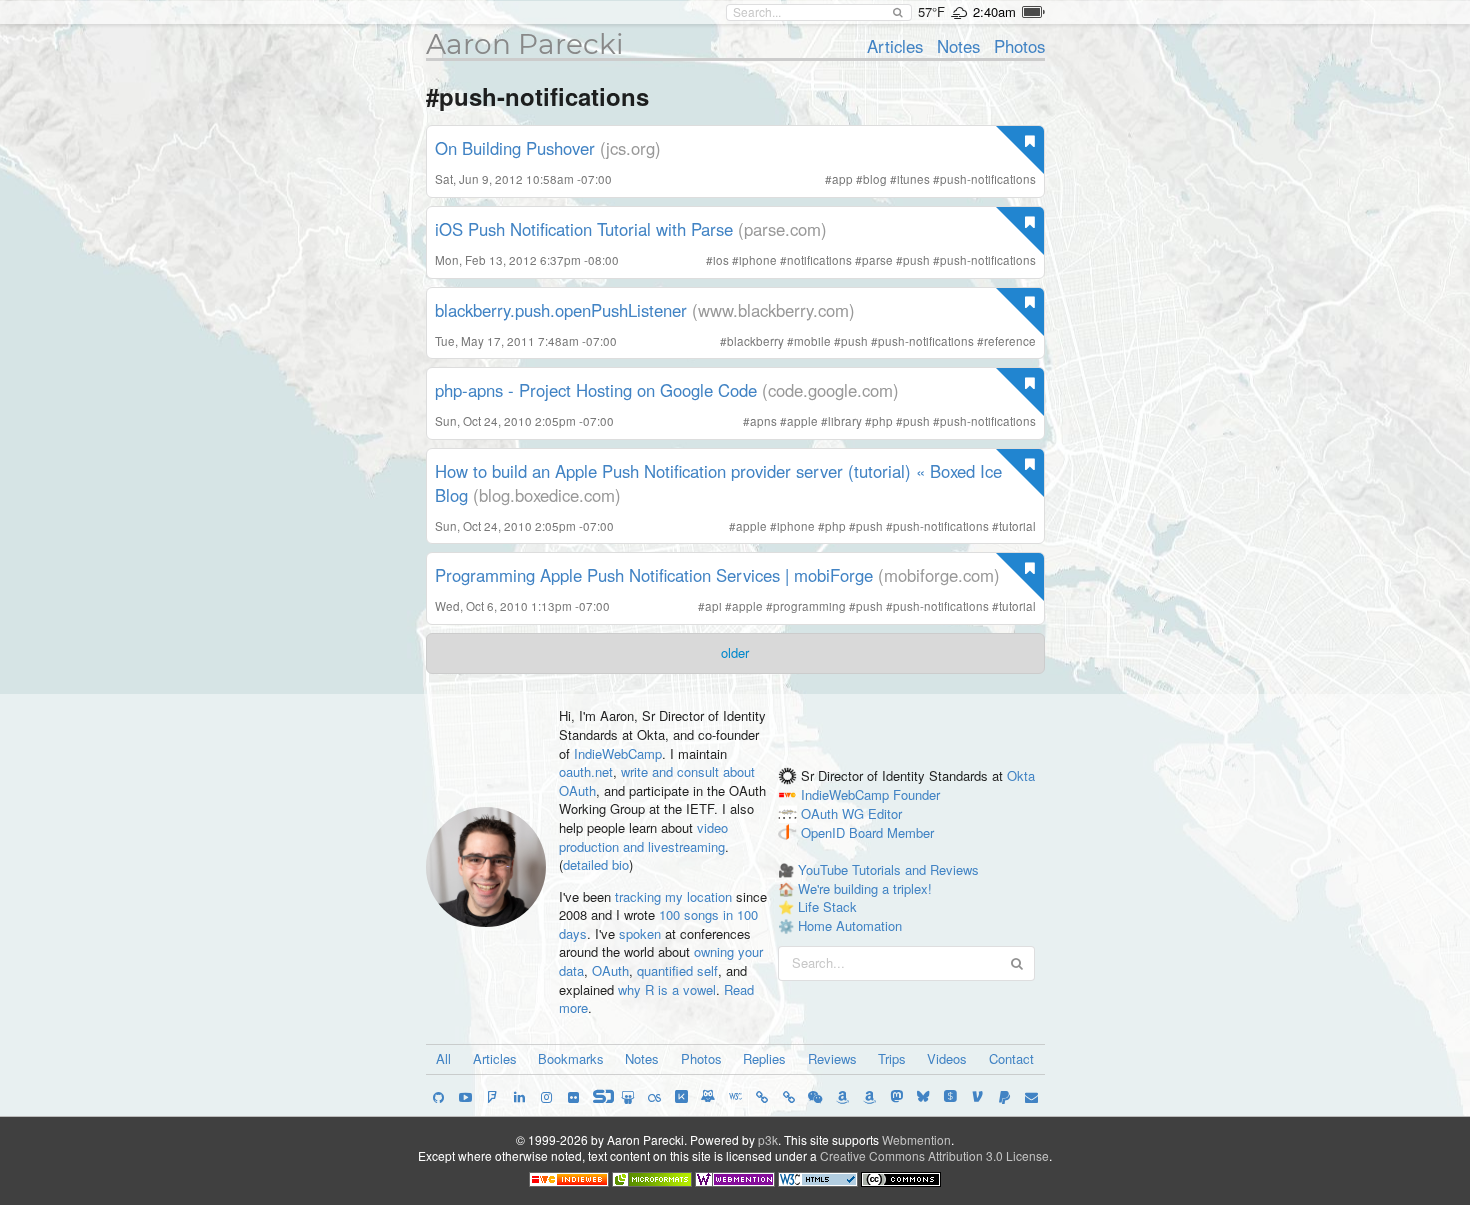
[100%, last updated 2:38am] (1033, 12)
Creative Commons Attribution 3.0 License (934, 1155)
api (713, 606)
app (842, 179)
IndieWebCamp (618, 753)
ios (721, 260)
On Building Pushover (515, 148)
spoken (640, 933)
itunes (913, 179)
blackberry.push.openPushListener (561, 310)
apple (802, 421)
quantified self (677, 970)
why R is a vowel (667, 989)
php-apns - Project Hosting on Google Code (596, 390)
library (845, 421)
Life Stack (827, 906)
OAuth (610, 970)
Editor (885, 813)
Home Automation (850, 925)
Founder (916, 794)
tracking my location (673, 896)
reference (1010, 341)
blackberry (755, 341)
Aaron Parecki (525, 44)
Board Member (891, 832)
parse (877, 260)
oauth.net (586, 771)
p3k (768, 1139)
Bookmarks (571, 1058)
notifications (819, 260)
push (916, 260)
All (443, 1058)
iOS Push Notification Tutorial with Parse (584, 229)
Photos (1019, 46)
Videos (947, 1058)
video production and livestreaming (643, 837)
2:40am (994, 11)
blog (875, 179)
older (735, 652)
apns (763, 421)
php (882, 421)
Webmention (916, 1139)
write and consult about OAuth (657, 781)
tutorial (1017, 526)
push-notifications (988, 179)
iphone (758, 260)
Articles (895, 46)
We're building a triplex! (865, 888)
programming (809, 606)
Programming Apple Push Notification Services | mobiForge (654, 575)
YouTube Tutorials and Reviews (888, 869)
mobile (812, 341)
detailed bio (596, 864)
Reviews (832, 1058)
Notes (958, 46)
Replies (764, 1058)
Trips (892, 1058)
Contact (1011, 1058)
